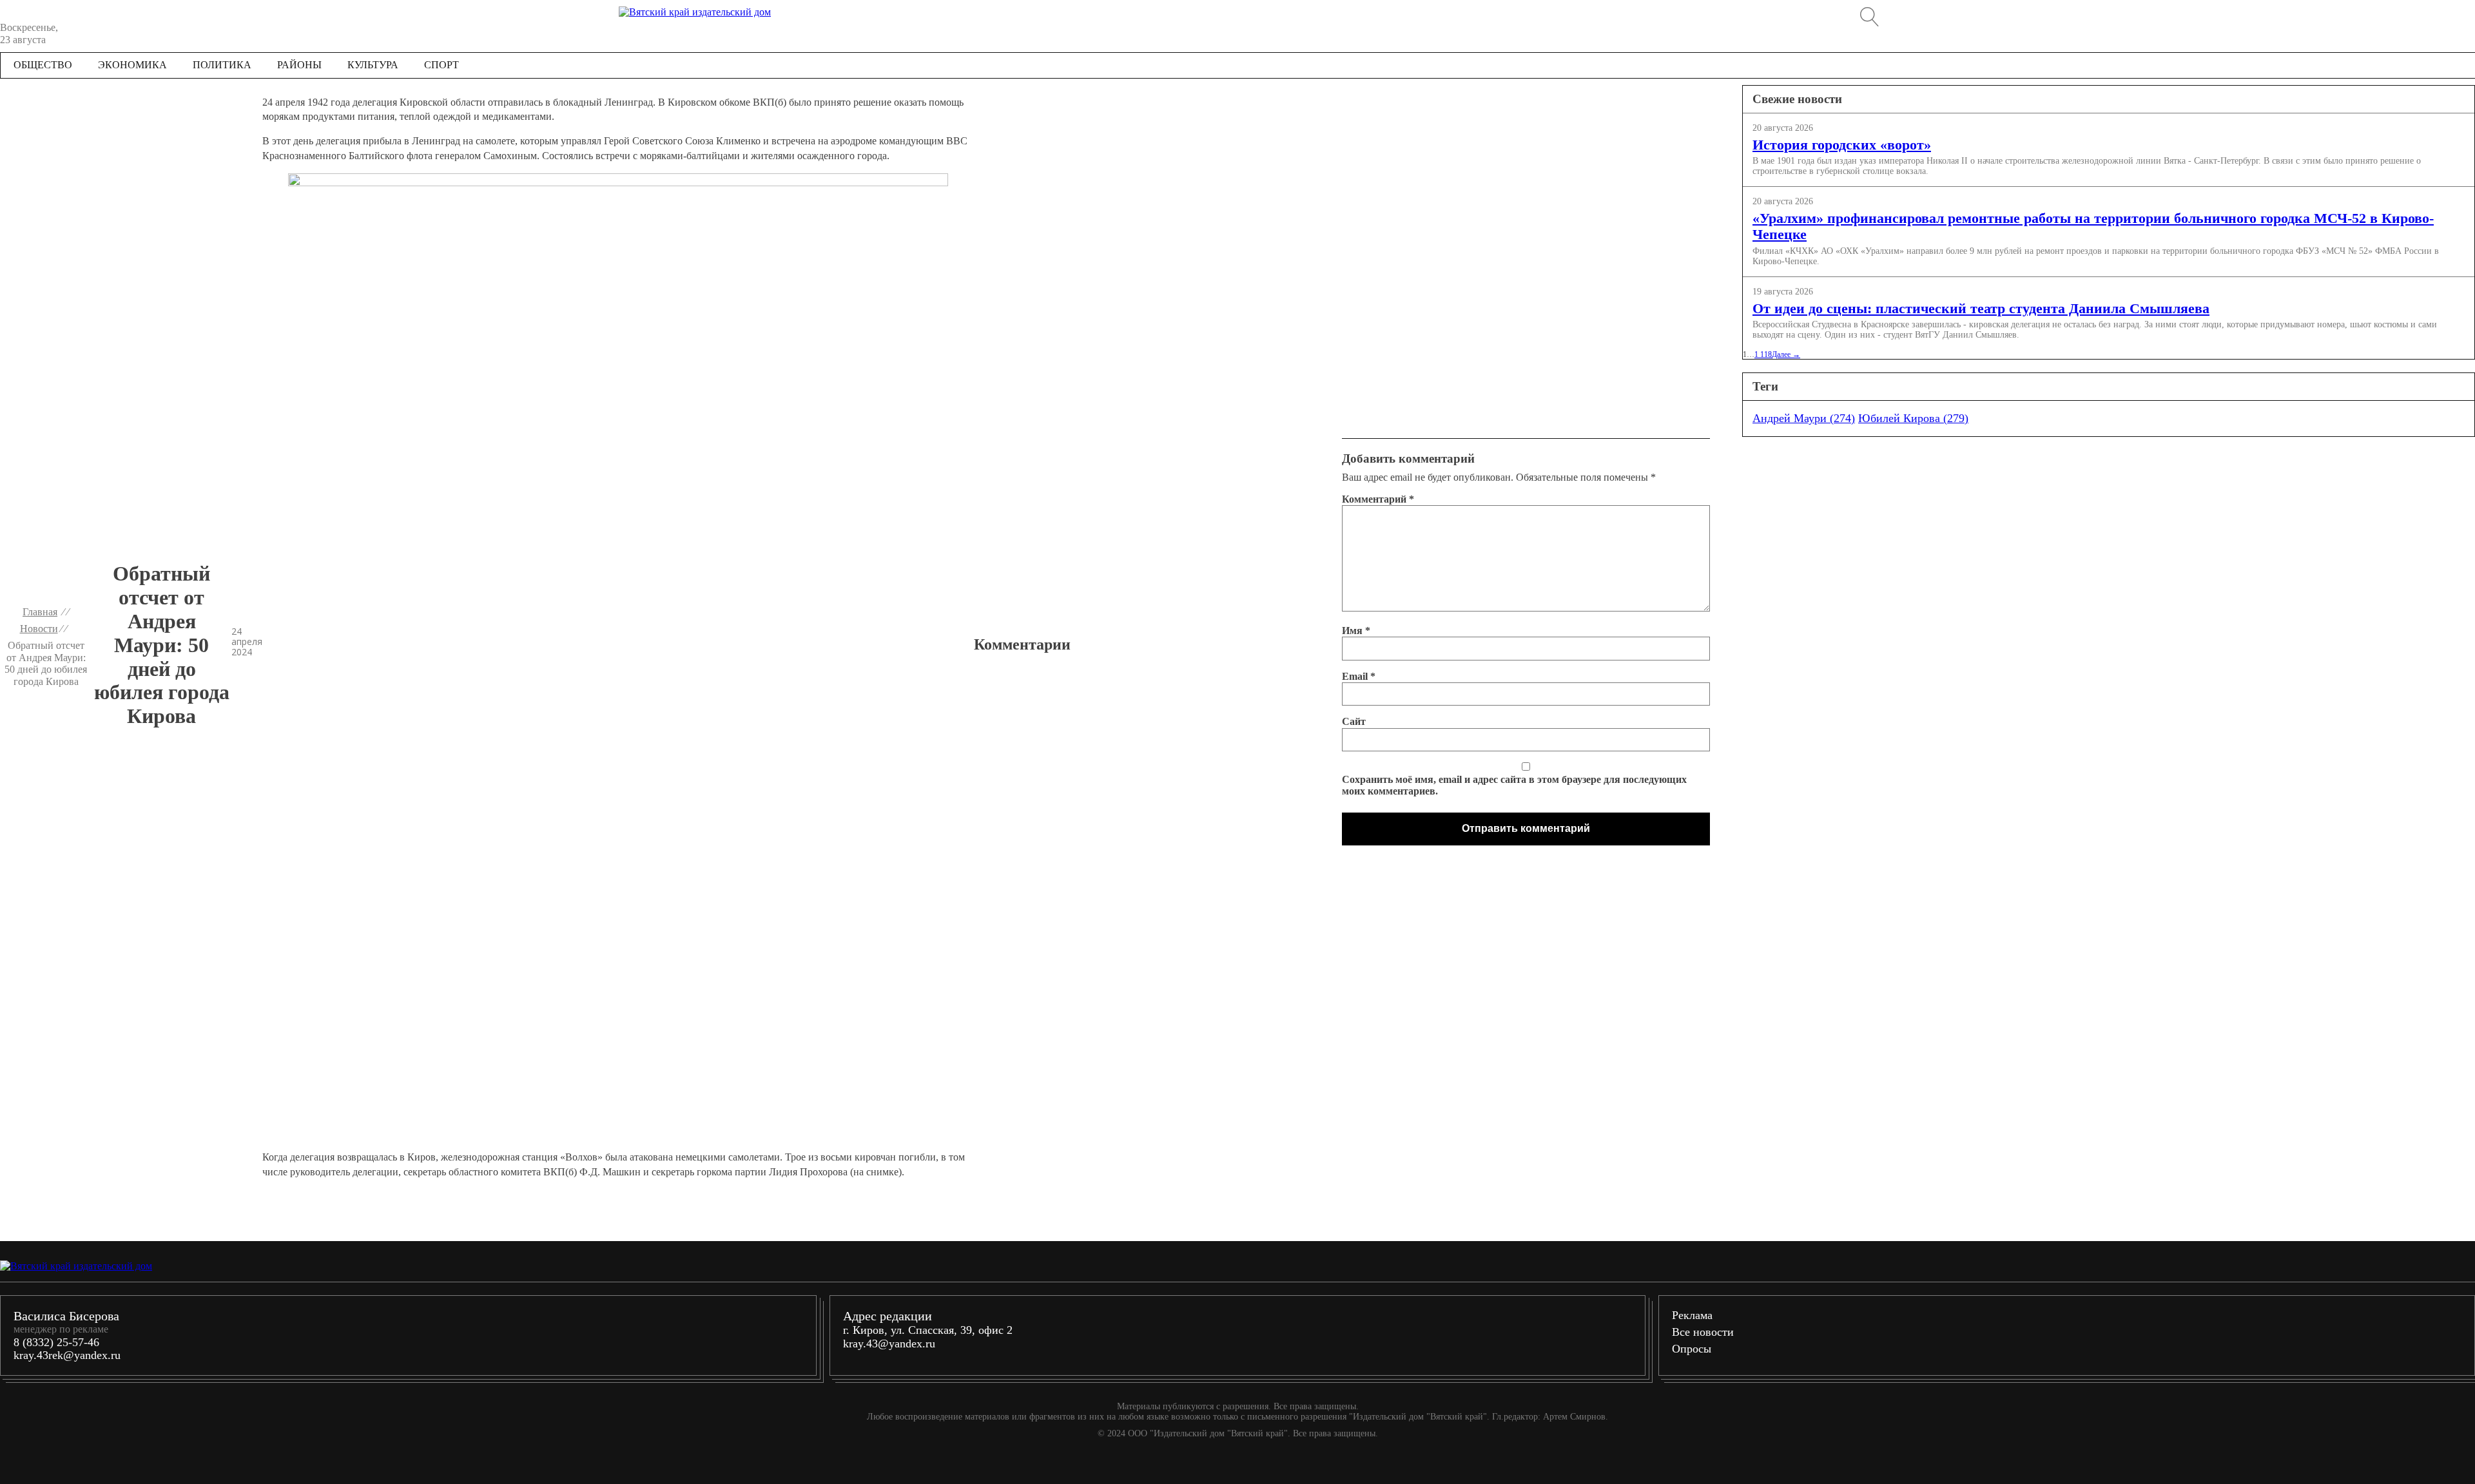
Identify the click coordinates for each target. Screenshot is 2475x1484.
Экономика (132, 65)
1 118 (1763, 354)
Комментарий (1378, 499)
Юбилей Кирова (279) (1913, 418)
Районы (299, 65)
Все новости (1703, 1332)
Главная (40, 612)
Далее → (1786, 354)
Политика (222, 65)
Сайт (1354, 721)
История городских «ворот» (1842, 144)
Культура (373, 65)
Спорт (442, 65)
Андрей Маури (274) (1804, 418)
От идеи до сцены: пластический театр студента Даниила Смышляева (1981, 308)
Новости (39, 629)
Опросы (1692, 1349)
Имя (1356, 631)
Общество (43, 65)
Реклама (1692, 1315)
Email (1359, 676)
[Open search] (1870, 17)
